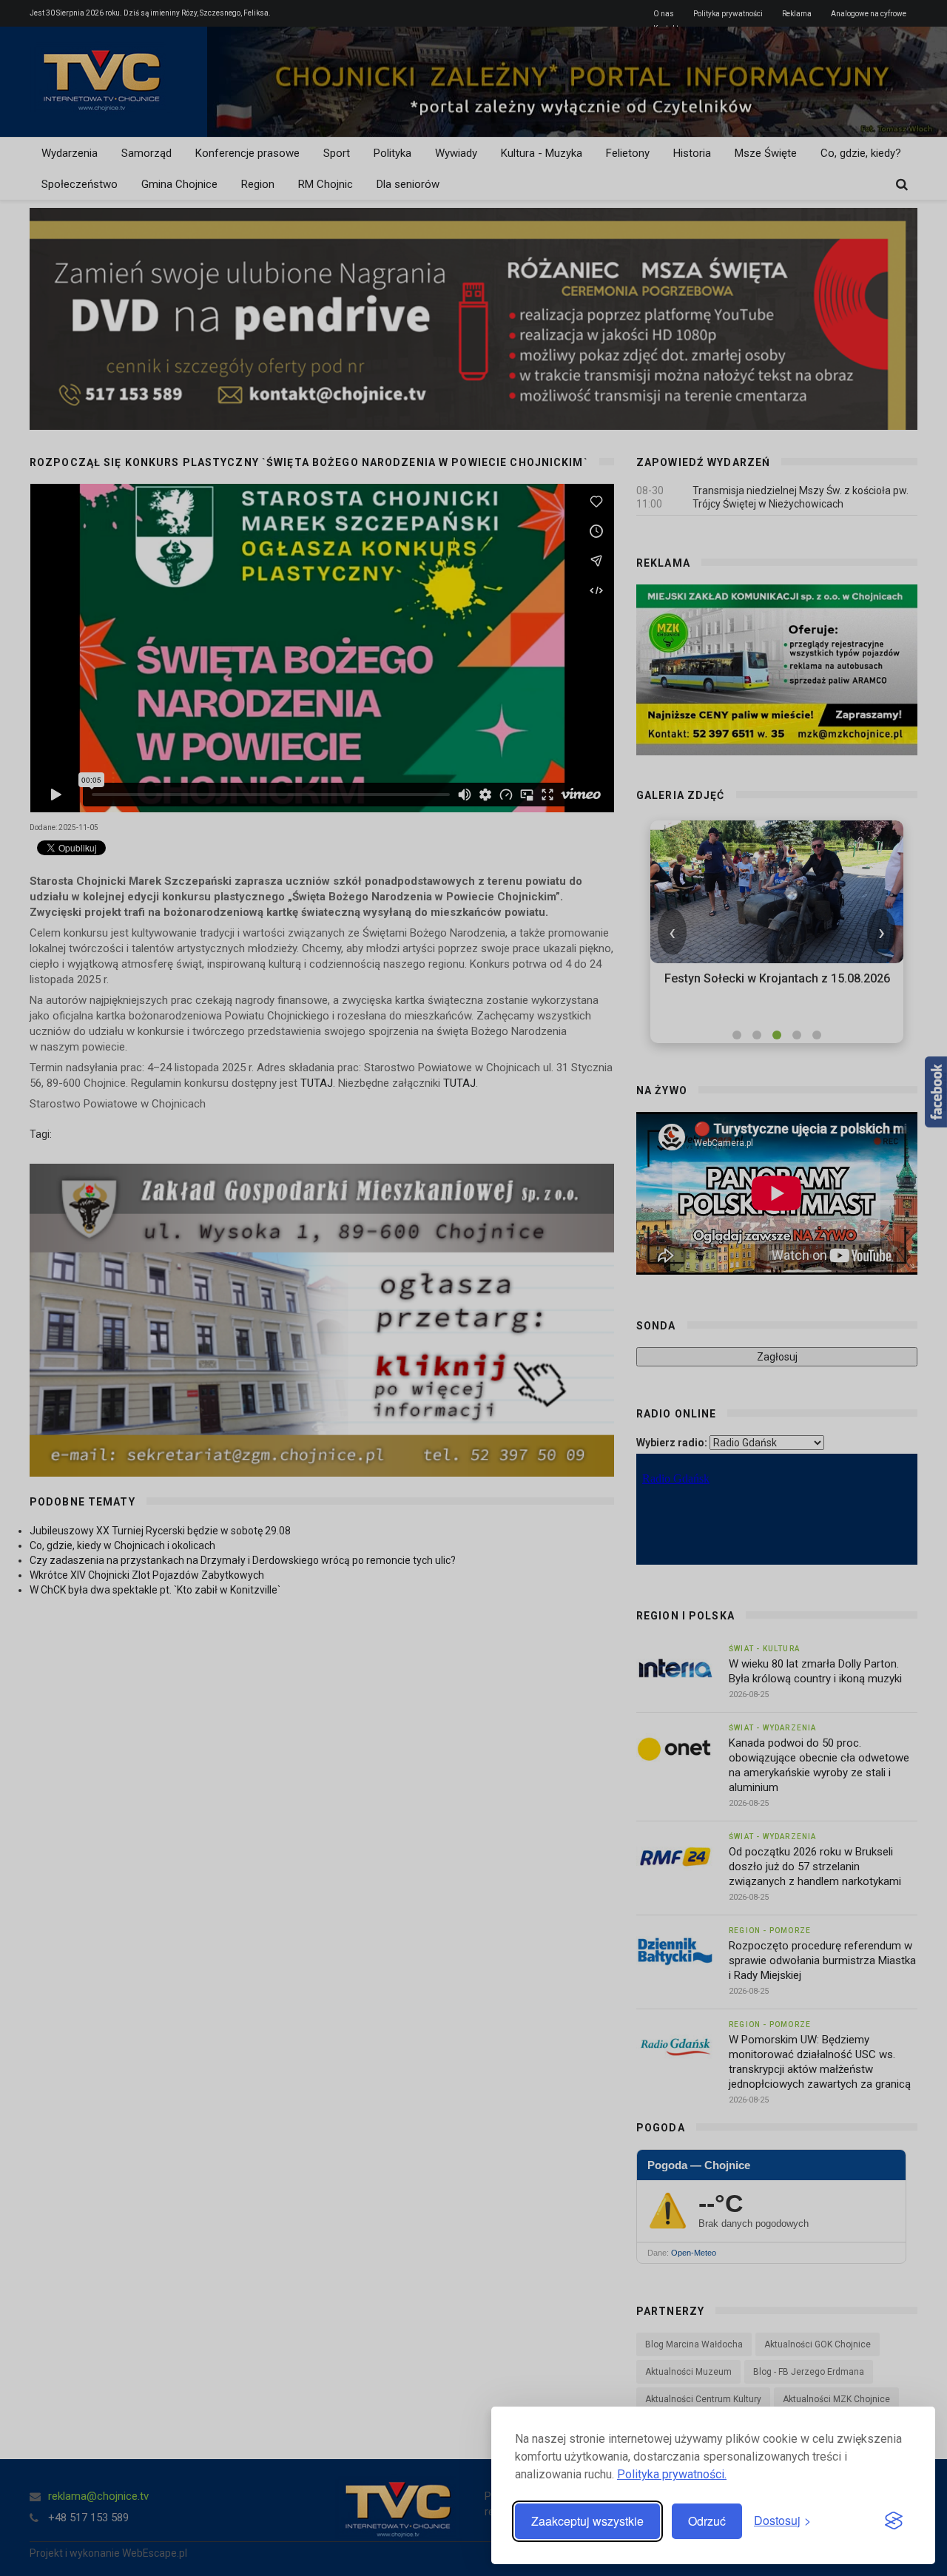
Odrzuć (707, 2521)
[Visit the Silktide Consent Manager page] (894, 2521)
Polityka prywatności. (672, 2474)
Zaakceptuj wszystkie (587, 2521)
